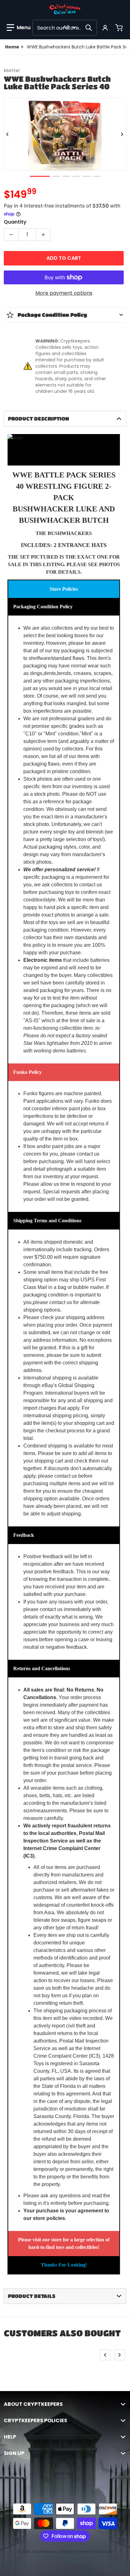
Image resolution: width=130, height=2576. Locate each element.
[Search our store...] (89, 28)
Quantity (15, 222)
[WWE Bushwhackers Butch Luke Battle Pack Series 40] (40, 176)
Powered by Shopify (96, 2551)
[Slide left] (8, 134)
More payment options (64, 293)
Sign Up (14, 2453)
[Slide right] (122, 134)
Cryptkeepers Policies (35, 2421)
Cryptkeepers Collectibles (56, 2551)
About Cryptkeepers (33, 2404)
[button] (19, 28)
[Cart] (120, 28)
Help (10, 2437)
